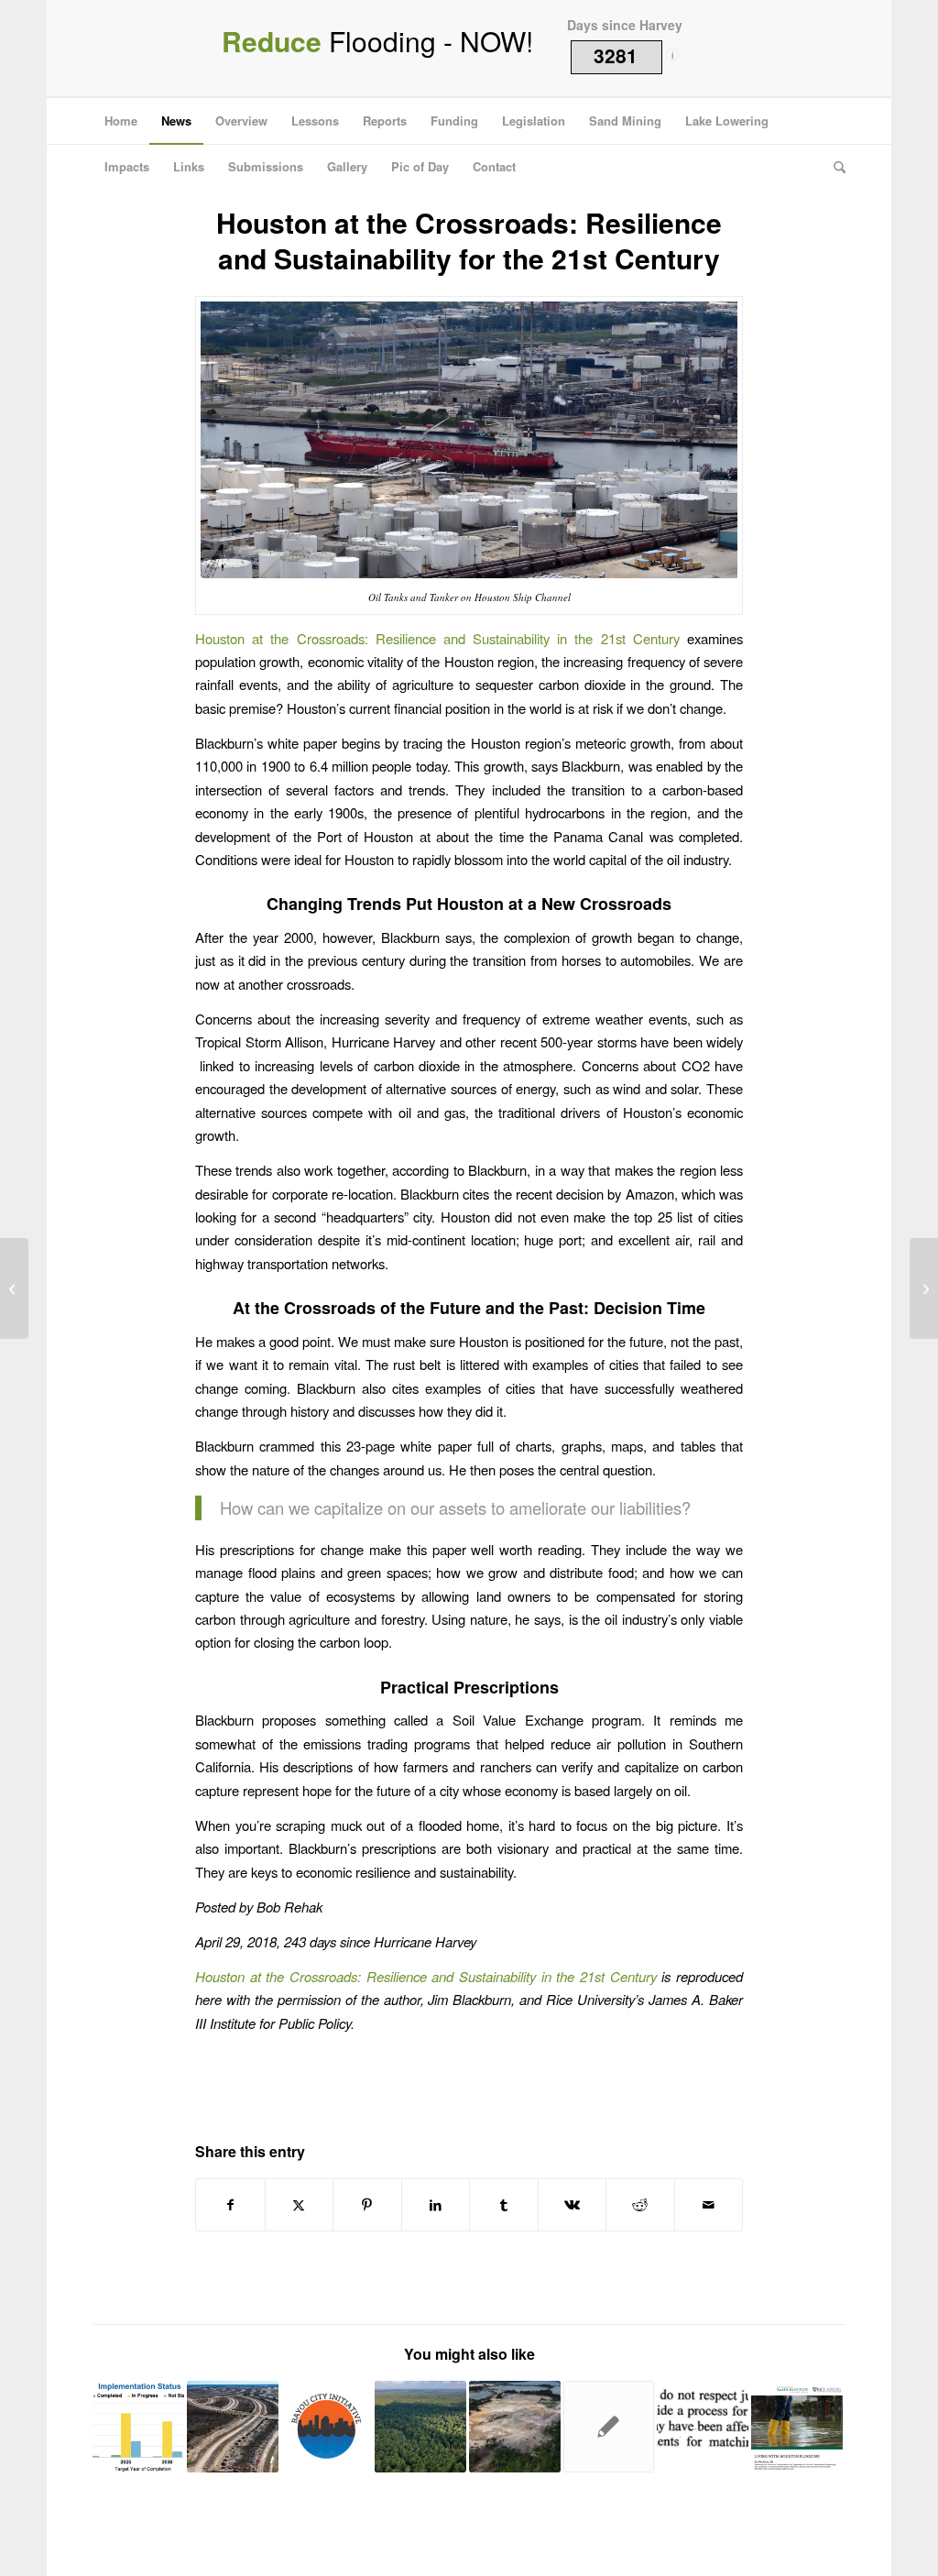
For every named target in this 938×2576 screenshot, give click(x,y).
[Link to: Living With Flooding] (797, 2427)
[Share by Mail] (709, 2205)
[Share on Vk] (573, 2205)
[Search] (834, 167)
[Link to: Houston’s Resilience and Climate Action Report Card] (138, 2427)
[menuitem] (121, 121)
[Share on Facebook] (230, 2205)
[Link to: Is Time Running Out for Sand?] (515, 2427)
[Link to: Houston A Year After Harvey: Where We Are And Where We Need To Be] (609, 2427)
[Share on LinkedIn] (436, 2205)
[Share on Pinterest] (367, 2205)
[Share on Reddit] (640, 2205)
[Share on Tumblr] (504, 2205)
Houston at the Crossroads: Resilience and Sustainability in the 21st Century (437, 638)
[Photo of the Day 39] (14, 1288)
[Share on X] (300, 2205)
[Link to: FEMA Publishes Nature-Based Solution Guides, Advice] (420, 2427)
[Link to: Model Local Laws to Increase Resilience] (233, 2427)
